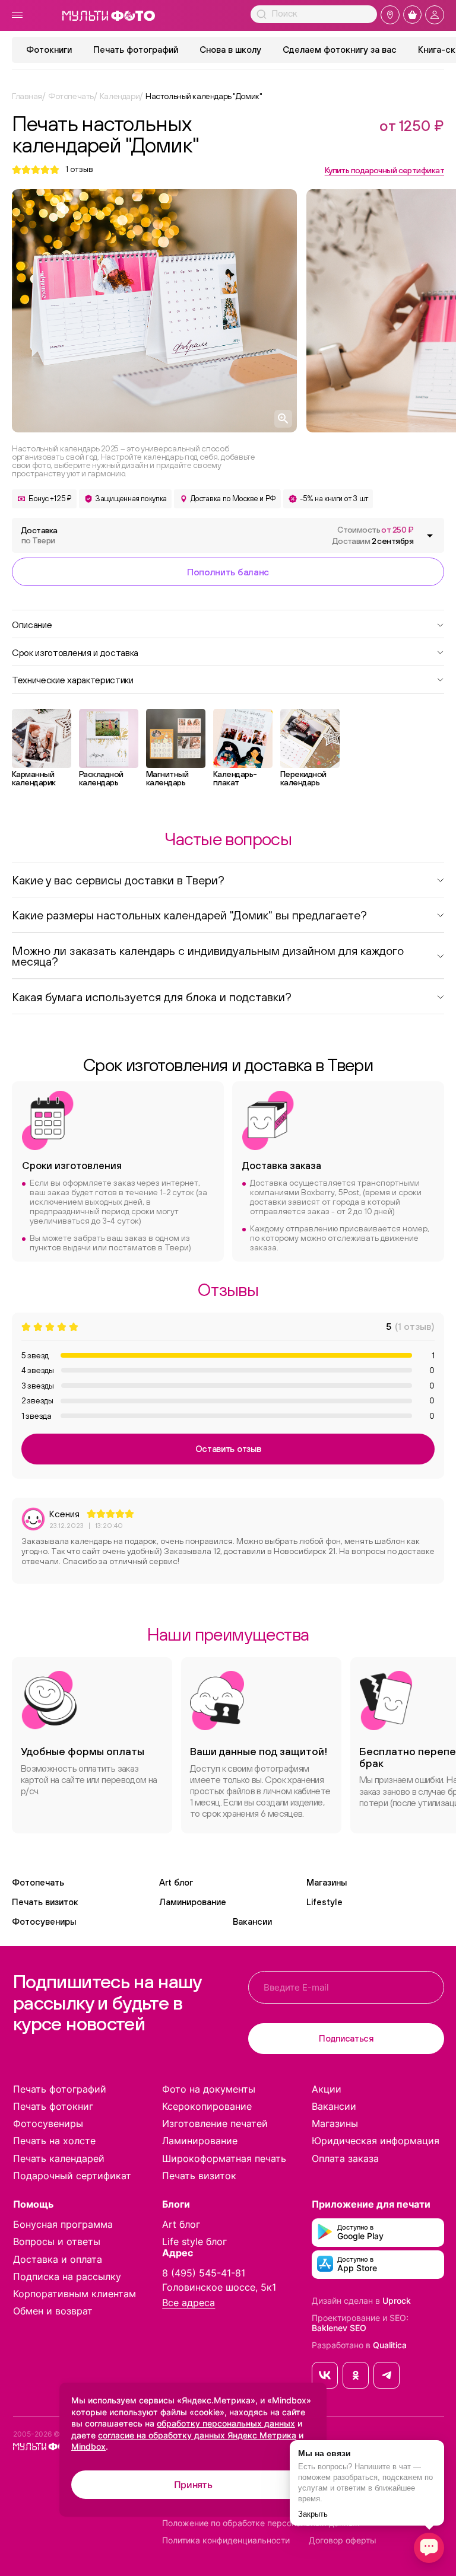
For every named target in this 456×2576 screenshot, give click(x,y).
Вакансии (252, 1921)
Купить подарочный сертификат (384, 170)
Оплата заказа (345, 2158)
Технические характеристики (73, 679)
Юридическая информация (376, 2141)
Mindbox (88, 2446)
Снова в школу (230, 50)
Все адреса (189, 2303)
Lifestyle (324, 1902)
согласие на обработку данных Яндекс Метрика (197, 2435)
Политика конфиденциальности (226, 2540)
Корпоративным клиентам (75, 2294)
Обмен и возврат (53, 2311)
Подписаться (346, 2038)
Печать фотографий (136, 50)
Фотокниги (49, 50)
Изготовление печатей (215, 2123)
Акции (327, 2089)
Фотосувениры (44, 1921)
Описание (32, 624)
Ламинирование (193, 1902)
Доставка (39, 535)
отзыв (79, 169)
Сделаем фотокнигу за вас (340, 50)
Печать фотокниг (53, 2106)
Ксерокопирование (207, 2106)
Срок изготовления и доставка (75, 652)
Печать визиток (45, 1902)
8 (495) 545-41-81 (204, 2273)
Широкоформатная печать (224, 2158)
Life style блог (194, 2241)
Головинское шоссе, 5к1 (219, 2287)
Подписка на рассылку (67, 2276)
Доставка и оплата (58, 2259)
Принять (193, 2485)
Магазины (327, 1882)
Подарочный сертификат (72, 2176)
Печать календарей (59, 2158)
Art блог (176, 1882)
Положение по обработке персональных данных (261, 2523)
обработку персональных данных (226, 2423)
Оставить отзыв (228, 1449)
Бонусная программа (63, 2224)
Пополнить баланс (228, 572)
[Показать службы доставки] (430, 536)
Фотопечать (38, 1882)
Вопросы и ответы (57, 2241)
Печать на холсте (54, 2141)
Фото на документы (209, 2089)
